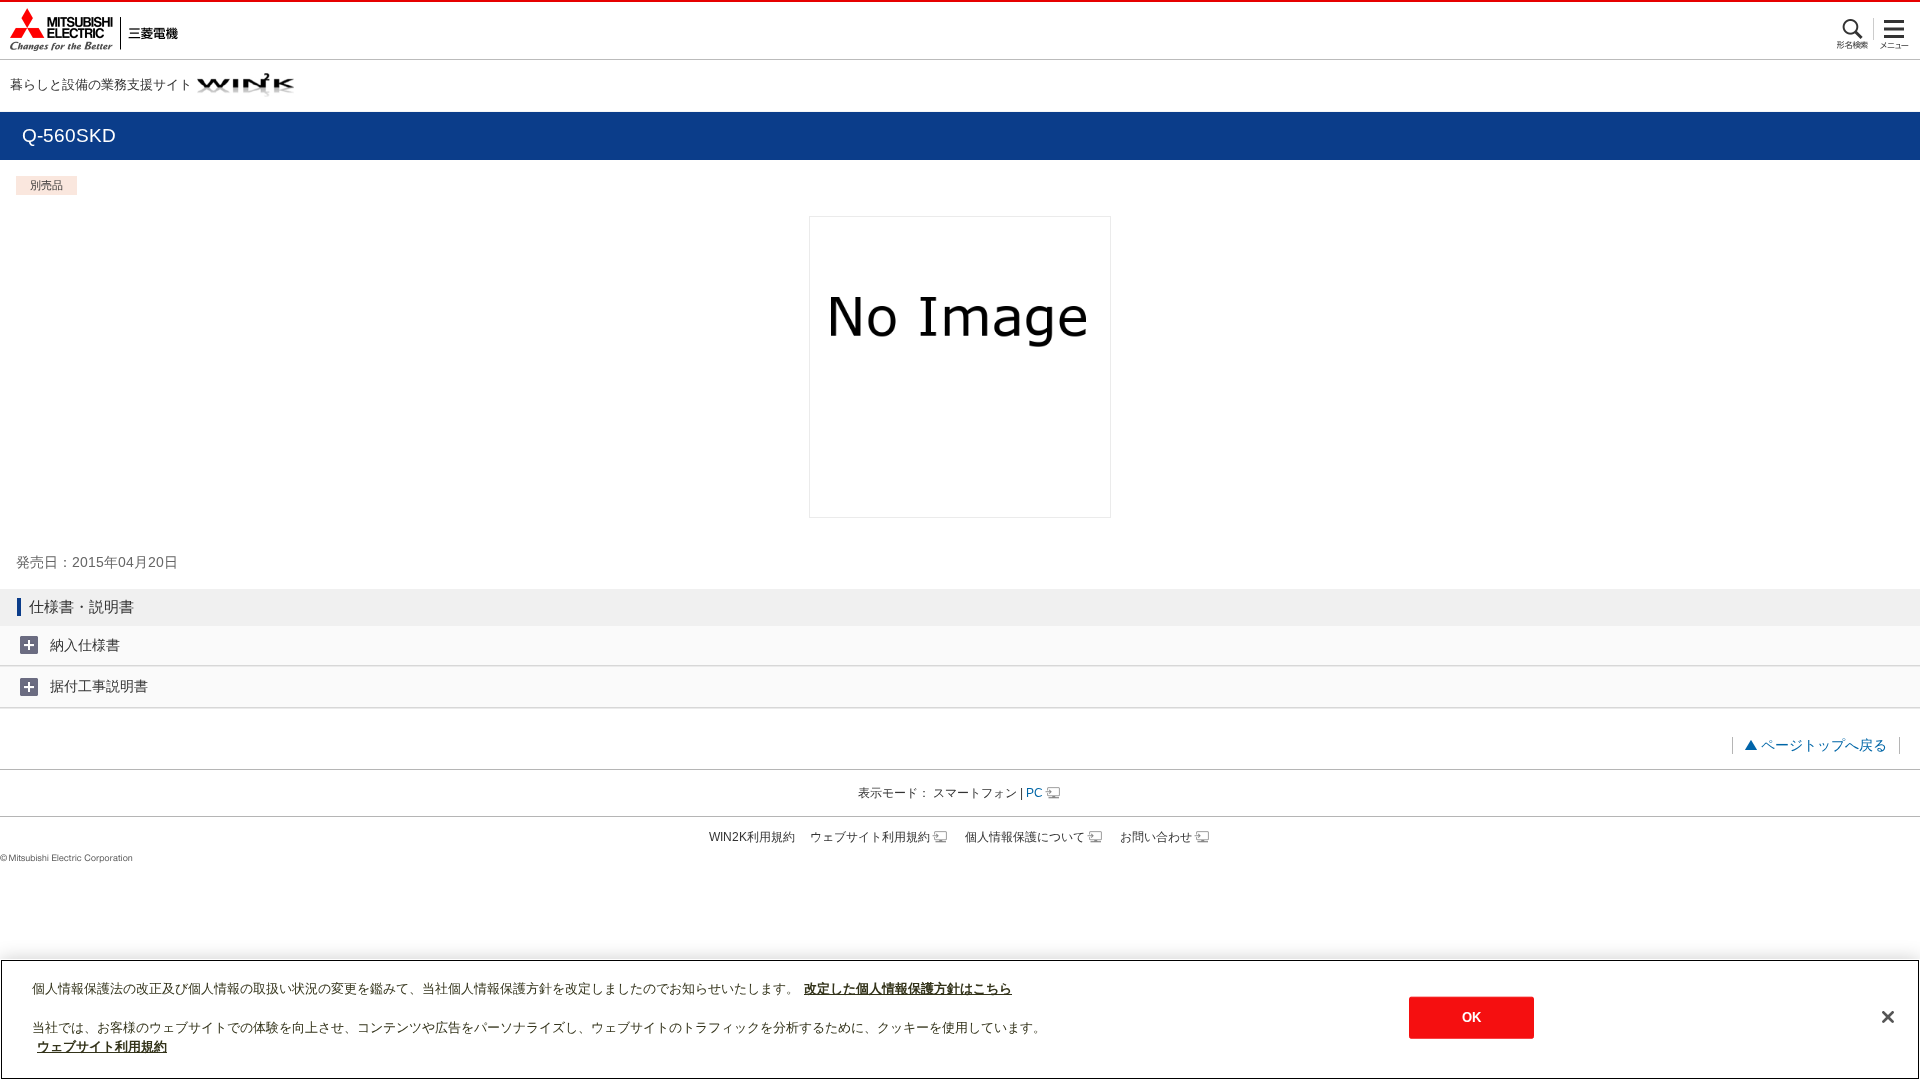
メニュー (1894, 29)
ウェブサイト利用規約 (870, 837)
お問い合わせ (1156, 837)
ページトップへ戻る (1824, 745)
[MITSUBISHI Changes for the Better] (89, 30)
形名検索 (1853, 29)
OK (1471, 1017)
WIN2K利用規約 (752, 837)
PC (1034, 793)
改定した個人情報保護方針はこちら (908, 988)
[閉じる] (1888, 1017)
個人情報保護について (1025, 837)
